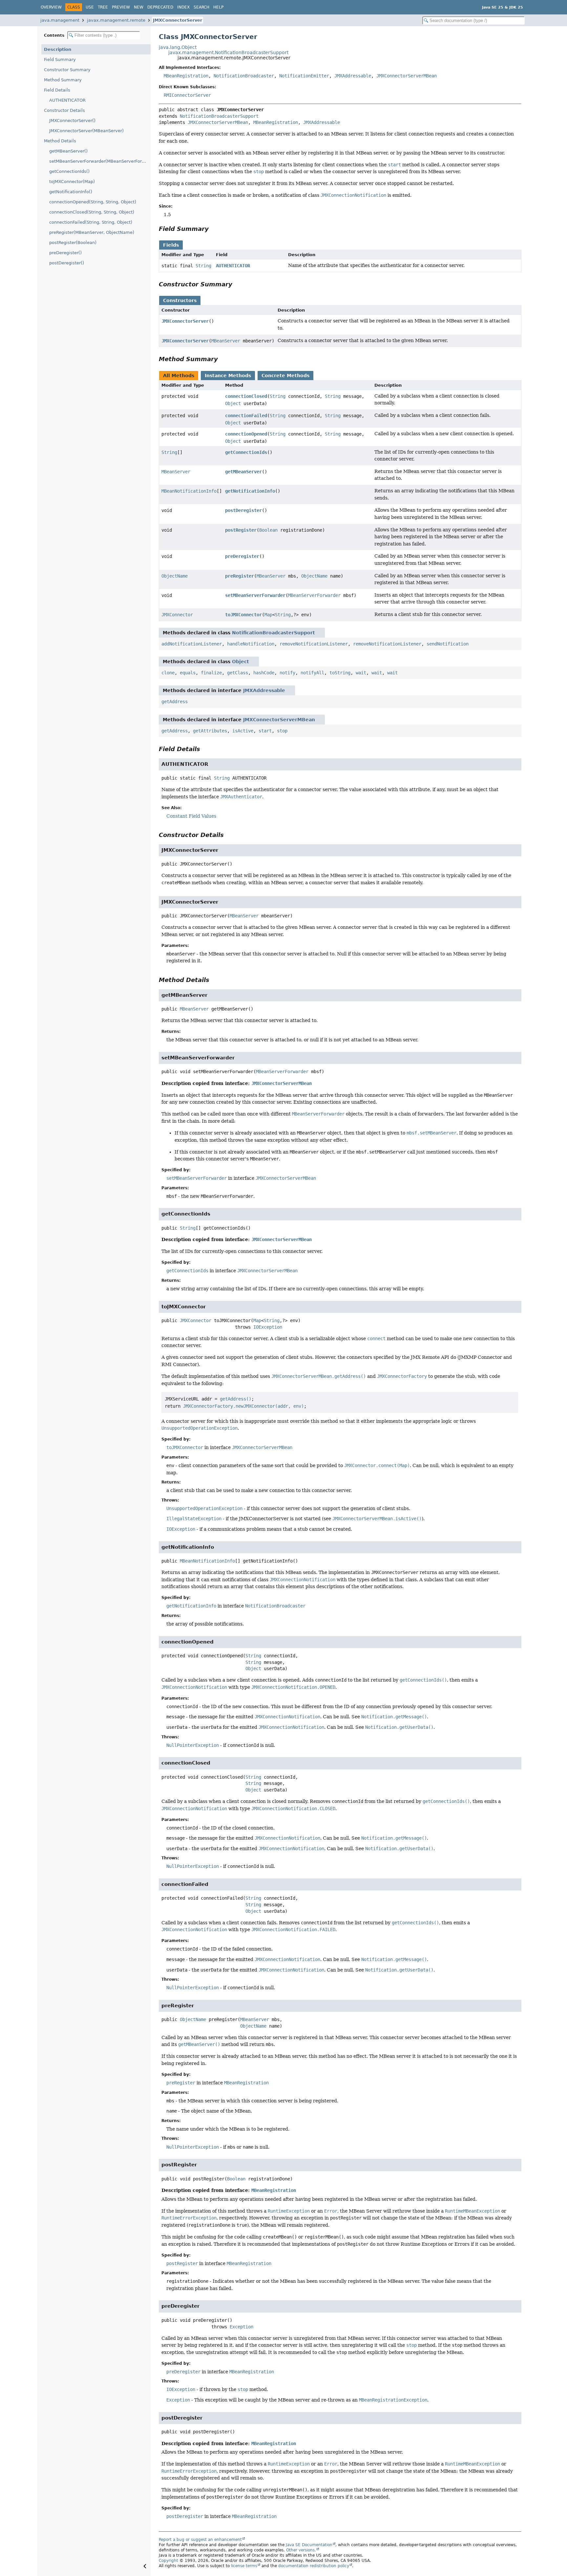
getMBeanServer (243, 472)
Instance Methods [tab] (228, 376)
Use (90, 7)
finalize (211, 673)
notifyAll (312, 673)
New (139, 7)
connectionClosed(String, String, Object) (92, 212)
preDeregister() (65, 253)
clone (168, 673)
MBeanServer (226, 341)
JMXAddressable (353, 76)
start (265, 731)
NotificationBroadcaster (244, 76)
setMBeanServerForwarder (255, 595)
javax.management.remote (116, 20)
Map (268, 615)
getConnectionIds (246, 452)
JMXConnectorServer (178, 20)
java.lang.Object (178, 47)
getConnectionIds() (69, 171)
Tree (103, 7)
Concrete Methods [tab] (285, 376)
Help (218, 7)
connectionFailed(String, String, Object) (91, 222)
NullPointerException (193, 1745)
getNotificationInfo (250, 491)
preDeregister (242, 556)
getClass (238, 673)
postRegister (241, 530)
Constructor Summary (67, 70)
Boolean (268, 530)
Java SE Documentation (309, 2545)
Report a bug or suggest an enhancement (200, 2540)
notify (287, 673)
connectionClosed (246, 396)
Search (201, 7)
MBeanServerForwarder (314, 595)
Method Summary (63, 80)
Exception (241, 2327)
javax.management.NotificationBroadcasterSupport (228, 52)
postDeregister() (67, 263)
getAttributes (210, 731)
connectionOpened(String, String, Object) (93, 202)
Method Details (60, 141)
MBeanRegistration (186, 76)
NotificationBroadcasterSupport (219, 116)
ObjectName (175, 576)
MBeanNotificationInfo (189, 491)
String (203, 266)
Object (233, 403)
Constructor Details (64, 110)
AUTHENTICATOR (67, 100)
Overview (51, 7)
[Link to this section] (213, 229)
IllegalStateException (194, 1519)
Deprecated (160, 7)
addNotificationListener (192, 644)
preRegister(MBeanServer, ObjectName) (92, 232)
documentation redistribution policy (314, 2566)
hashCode (264, 673)
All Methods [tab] (179, 376)
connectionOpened (246, 434)
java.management (60, 20)
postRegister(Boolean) (73, 243)
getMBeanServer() (68, 151)
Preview (121, 7)
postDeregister (243, 510)
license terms (244, 2566)
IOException (268, 1327)
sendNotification (448, 644)
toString (340, 673)
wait (361, 673)
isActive (243, 731)
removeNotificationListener (314, 644)
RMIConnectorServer (187, 95)
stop (282, 731)
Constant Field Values (191, 816)
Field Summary (60, 60)
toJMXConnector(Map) (72, 182)
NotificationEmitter (304, 76)
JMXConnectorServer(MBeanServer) (86, 131)
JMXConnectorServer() (72, 121)
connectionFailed (246, 416)
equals (188, 673)
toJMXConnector (243, 615)
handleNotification (251, 644)
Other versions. (301, 2550)
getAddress (175, 702)
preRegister (240, 576)
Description (58, 49)
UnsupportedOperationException (204, 1508)
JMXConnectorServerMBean (407, 76)
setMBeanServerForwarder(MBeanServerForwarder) (100, 161)
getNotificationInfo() (71, 192)
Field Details (57, 90)
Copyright (168, 2561)
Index (183, 7)
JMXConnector (177, 615)
